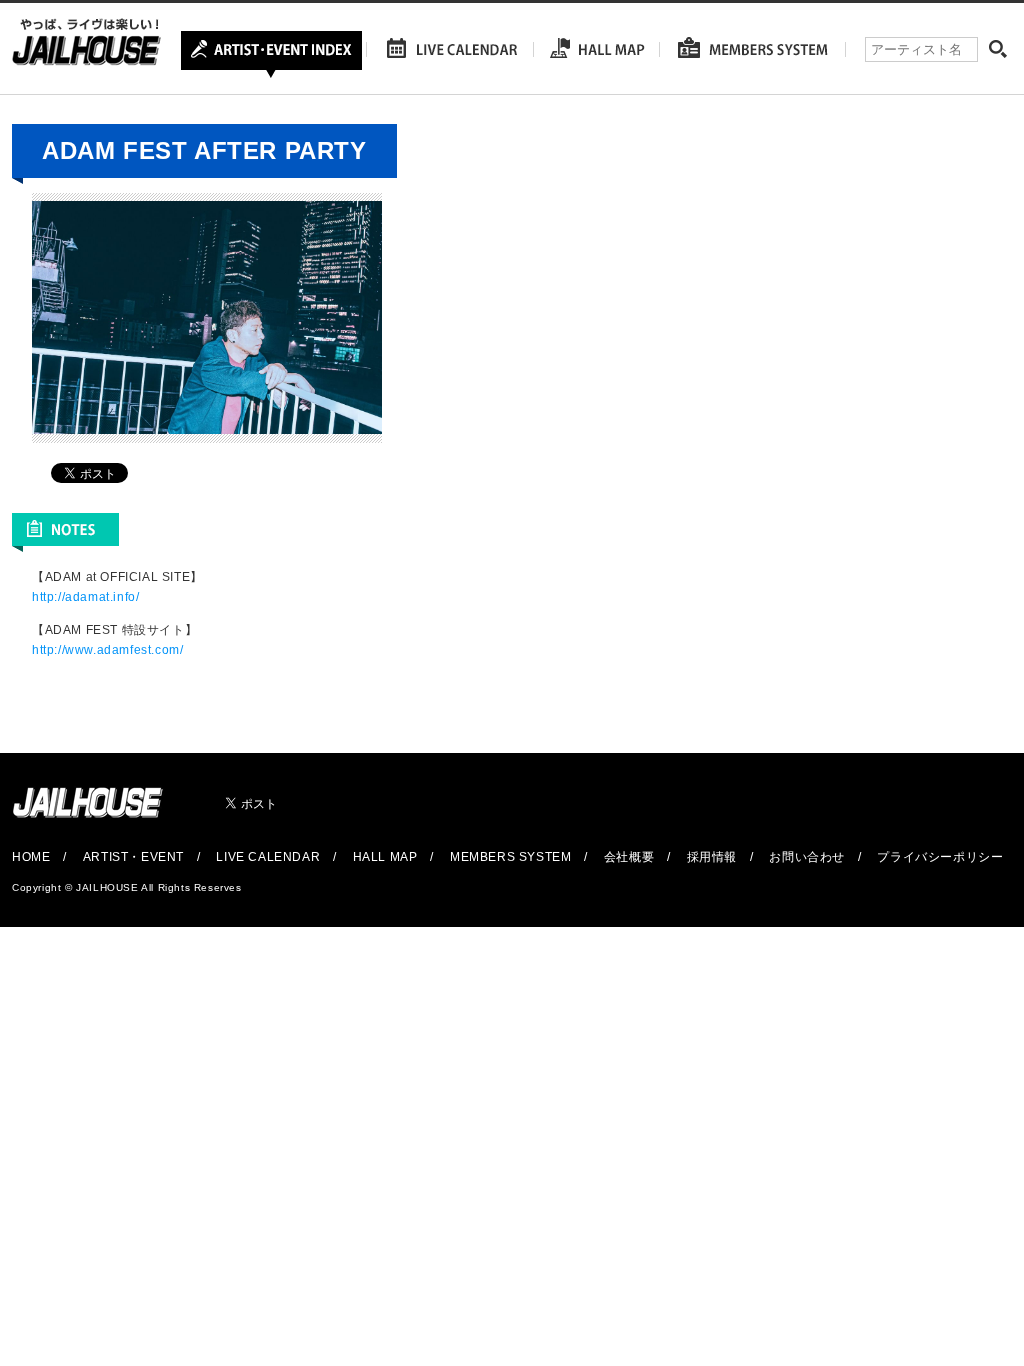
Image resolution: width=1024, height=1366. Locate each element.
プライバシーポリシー (940, 857)
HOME (31, 857)
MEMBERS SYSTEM (510, 857)
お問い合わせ (807, 857)
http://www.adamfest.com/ (107, 650)
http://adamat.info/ (85, 597)
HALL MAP (385, 857)
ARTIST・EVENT (133, 857)
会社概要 (629, 857)
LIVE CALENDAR (268, 857)
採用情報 (712, 857)
